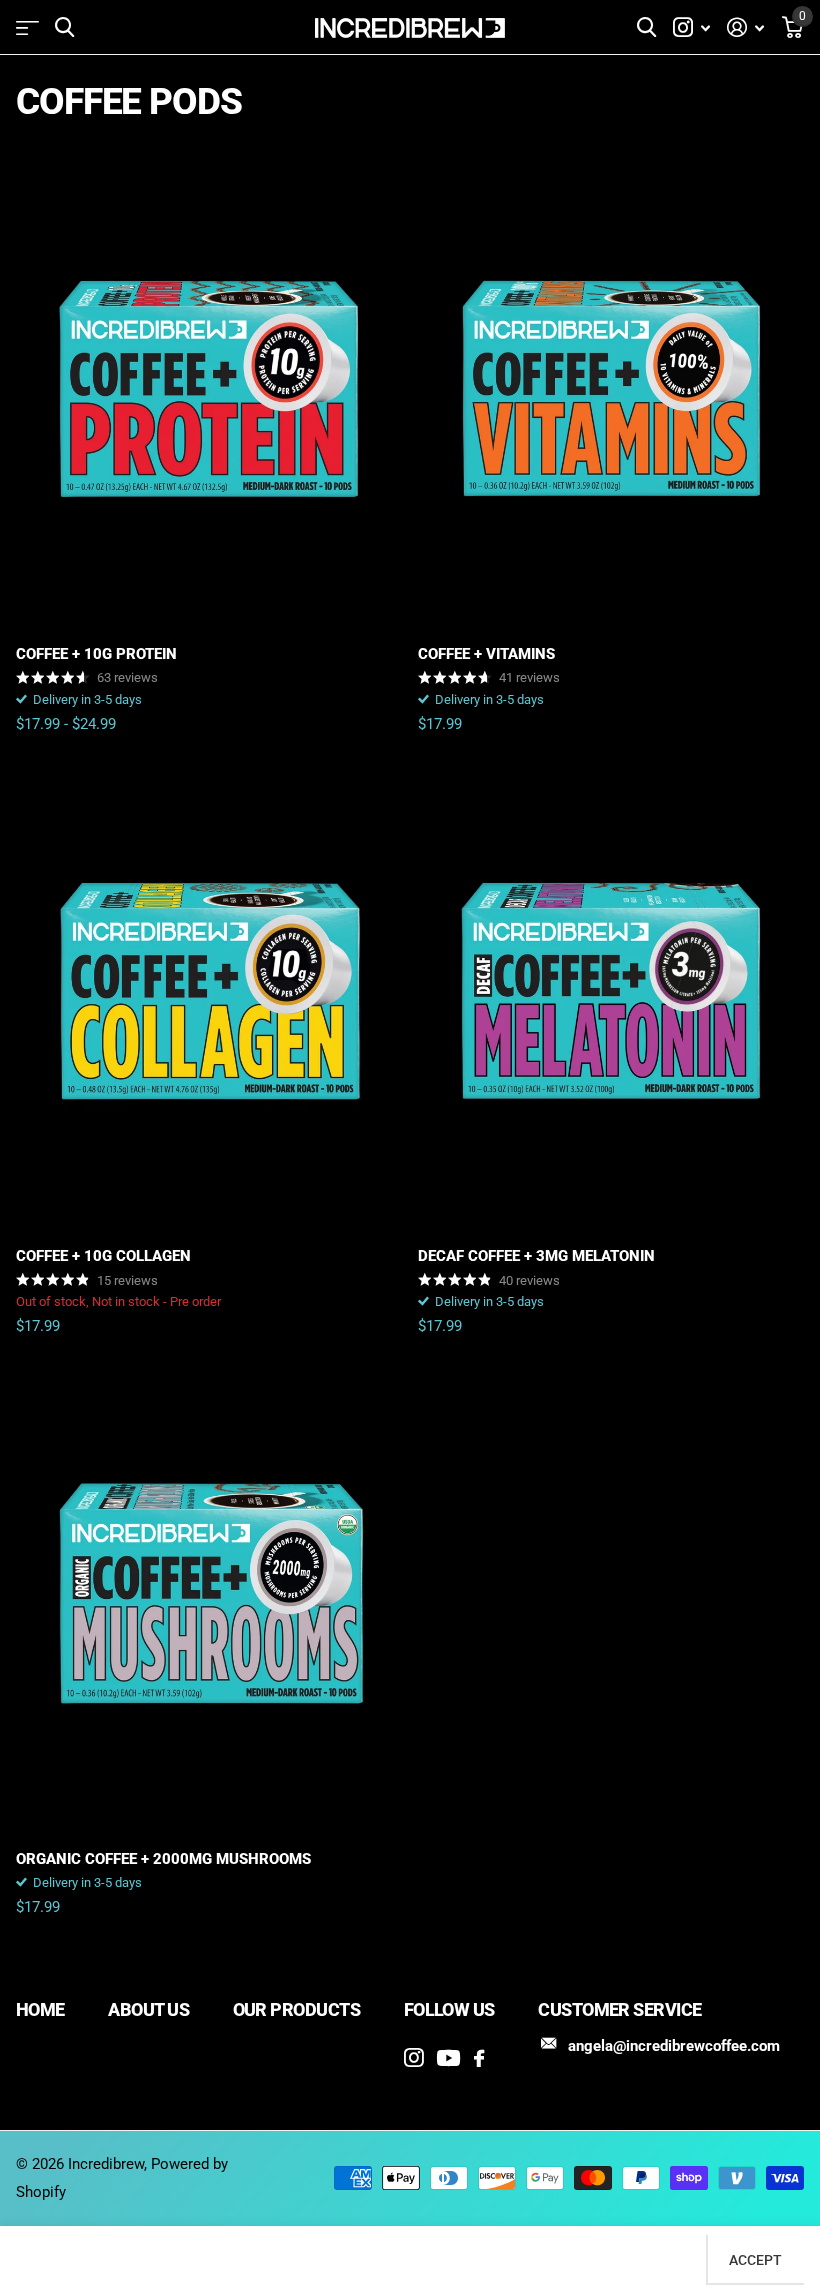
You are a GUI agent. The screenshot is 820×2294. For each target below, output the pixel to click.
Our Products (297, 2009)
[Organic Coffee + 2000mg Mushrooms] (209, 1594)
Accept (755, 2260)
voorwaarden (486, 2248)
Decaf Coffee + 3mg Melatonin (536, 1256)
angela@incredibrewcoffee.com (674, 2046)
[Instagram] (413, 2057)
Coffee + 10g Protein (96, 654)
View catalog (27, 27)
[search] (64, 27)
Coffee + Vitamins (486, 654)
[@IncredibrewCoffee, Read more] (691, 27)
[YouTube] (448, 2058)
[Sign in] (746, 27)
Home (40, 2009)
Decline (660, 2260)
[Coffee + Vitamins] (611, 390)
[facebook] (479, 2058)
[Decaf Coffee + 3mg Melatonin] (611, 992)
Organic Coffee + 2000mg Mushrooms (163, 1859)
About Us (148, 2009)
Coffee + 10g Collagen (103, 1256)
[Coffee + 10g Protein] (209, 390)
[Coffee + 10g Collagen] (209, 992)
